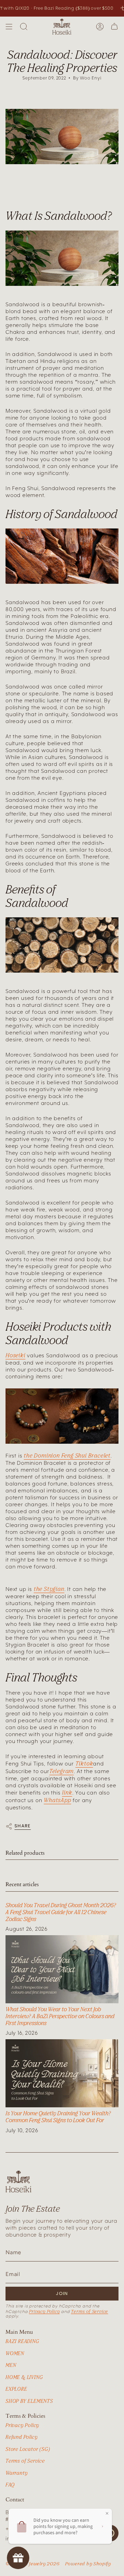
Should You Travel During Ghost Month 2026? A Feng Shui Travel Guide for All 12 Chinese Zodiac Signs (61, 1912)
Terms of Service (90, 2311)
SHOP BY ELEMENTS (29, 2401)
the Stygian (49, 1589)
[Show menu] (9, 27)
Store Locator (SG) (28, 2449)
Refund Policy (22, 2437)
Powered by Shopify (88, 2564)
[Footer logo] (18, 2181)
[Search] (24, 27)
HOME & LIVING (24, 2377)
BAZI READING (22, 2341)
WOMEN (15, 2353)
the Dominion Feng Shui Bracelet (67, 1455)
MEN (11, 2365)
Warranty (17, 2473)
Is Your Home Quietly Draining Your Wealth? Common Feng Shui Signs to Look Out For (58, 2117)
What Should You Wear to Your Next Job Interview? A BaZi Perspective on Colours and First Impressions (60, 2016)
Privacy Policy (44, 2311)
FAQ (10, 2485)
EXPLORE (16, 2389)
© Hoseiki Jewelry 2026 (33, 2564)
